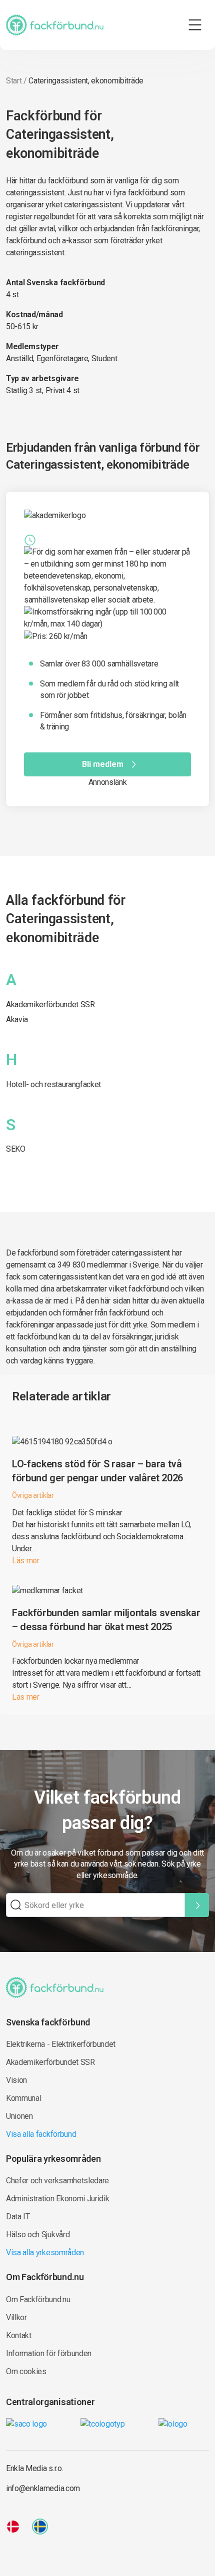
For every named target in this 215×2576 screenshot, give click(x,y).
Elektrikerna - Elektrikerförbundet (61, 2044)
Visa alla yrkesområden (45, 2253)
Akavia (17, 1019)
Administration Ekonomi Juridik (57, 2199)
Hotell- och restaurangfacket (53, 1084)
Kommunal (23, 2098)
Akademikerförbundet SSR (50, 1004)
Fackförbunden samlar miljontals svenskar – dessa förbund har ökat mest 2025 (106, 1620)
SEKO (16, 1149)
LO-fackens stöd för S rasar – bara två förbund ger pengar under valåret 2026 (97, 1471)
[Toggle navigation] (195, 25)
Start (14, 81)
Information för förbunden (49, 2353)
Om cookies (26, 2371)
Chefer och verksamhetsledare (57, 2181)
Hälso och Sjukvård (38, 2235)
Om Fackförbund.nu (38, 2299)
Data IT (18, 2217)
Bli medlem (103, 764)
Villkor (16, 2317)
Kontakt (19, 2335)
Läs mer (26, 1561)
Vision (16, 2080)
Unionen (19, 2116)
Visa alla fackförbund (41, 2134)
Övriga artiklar (33, 1495)
